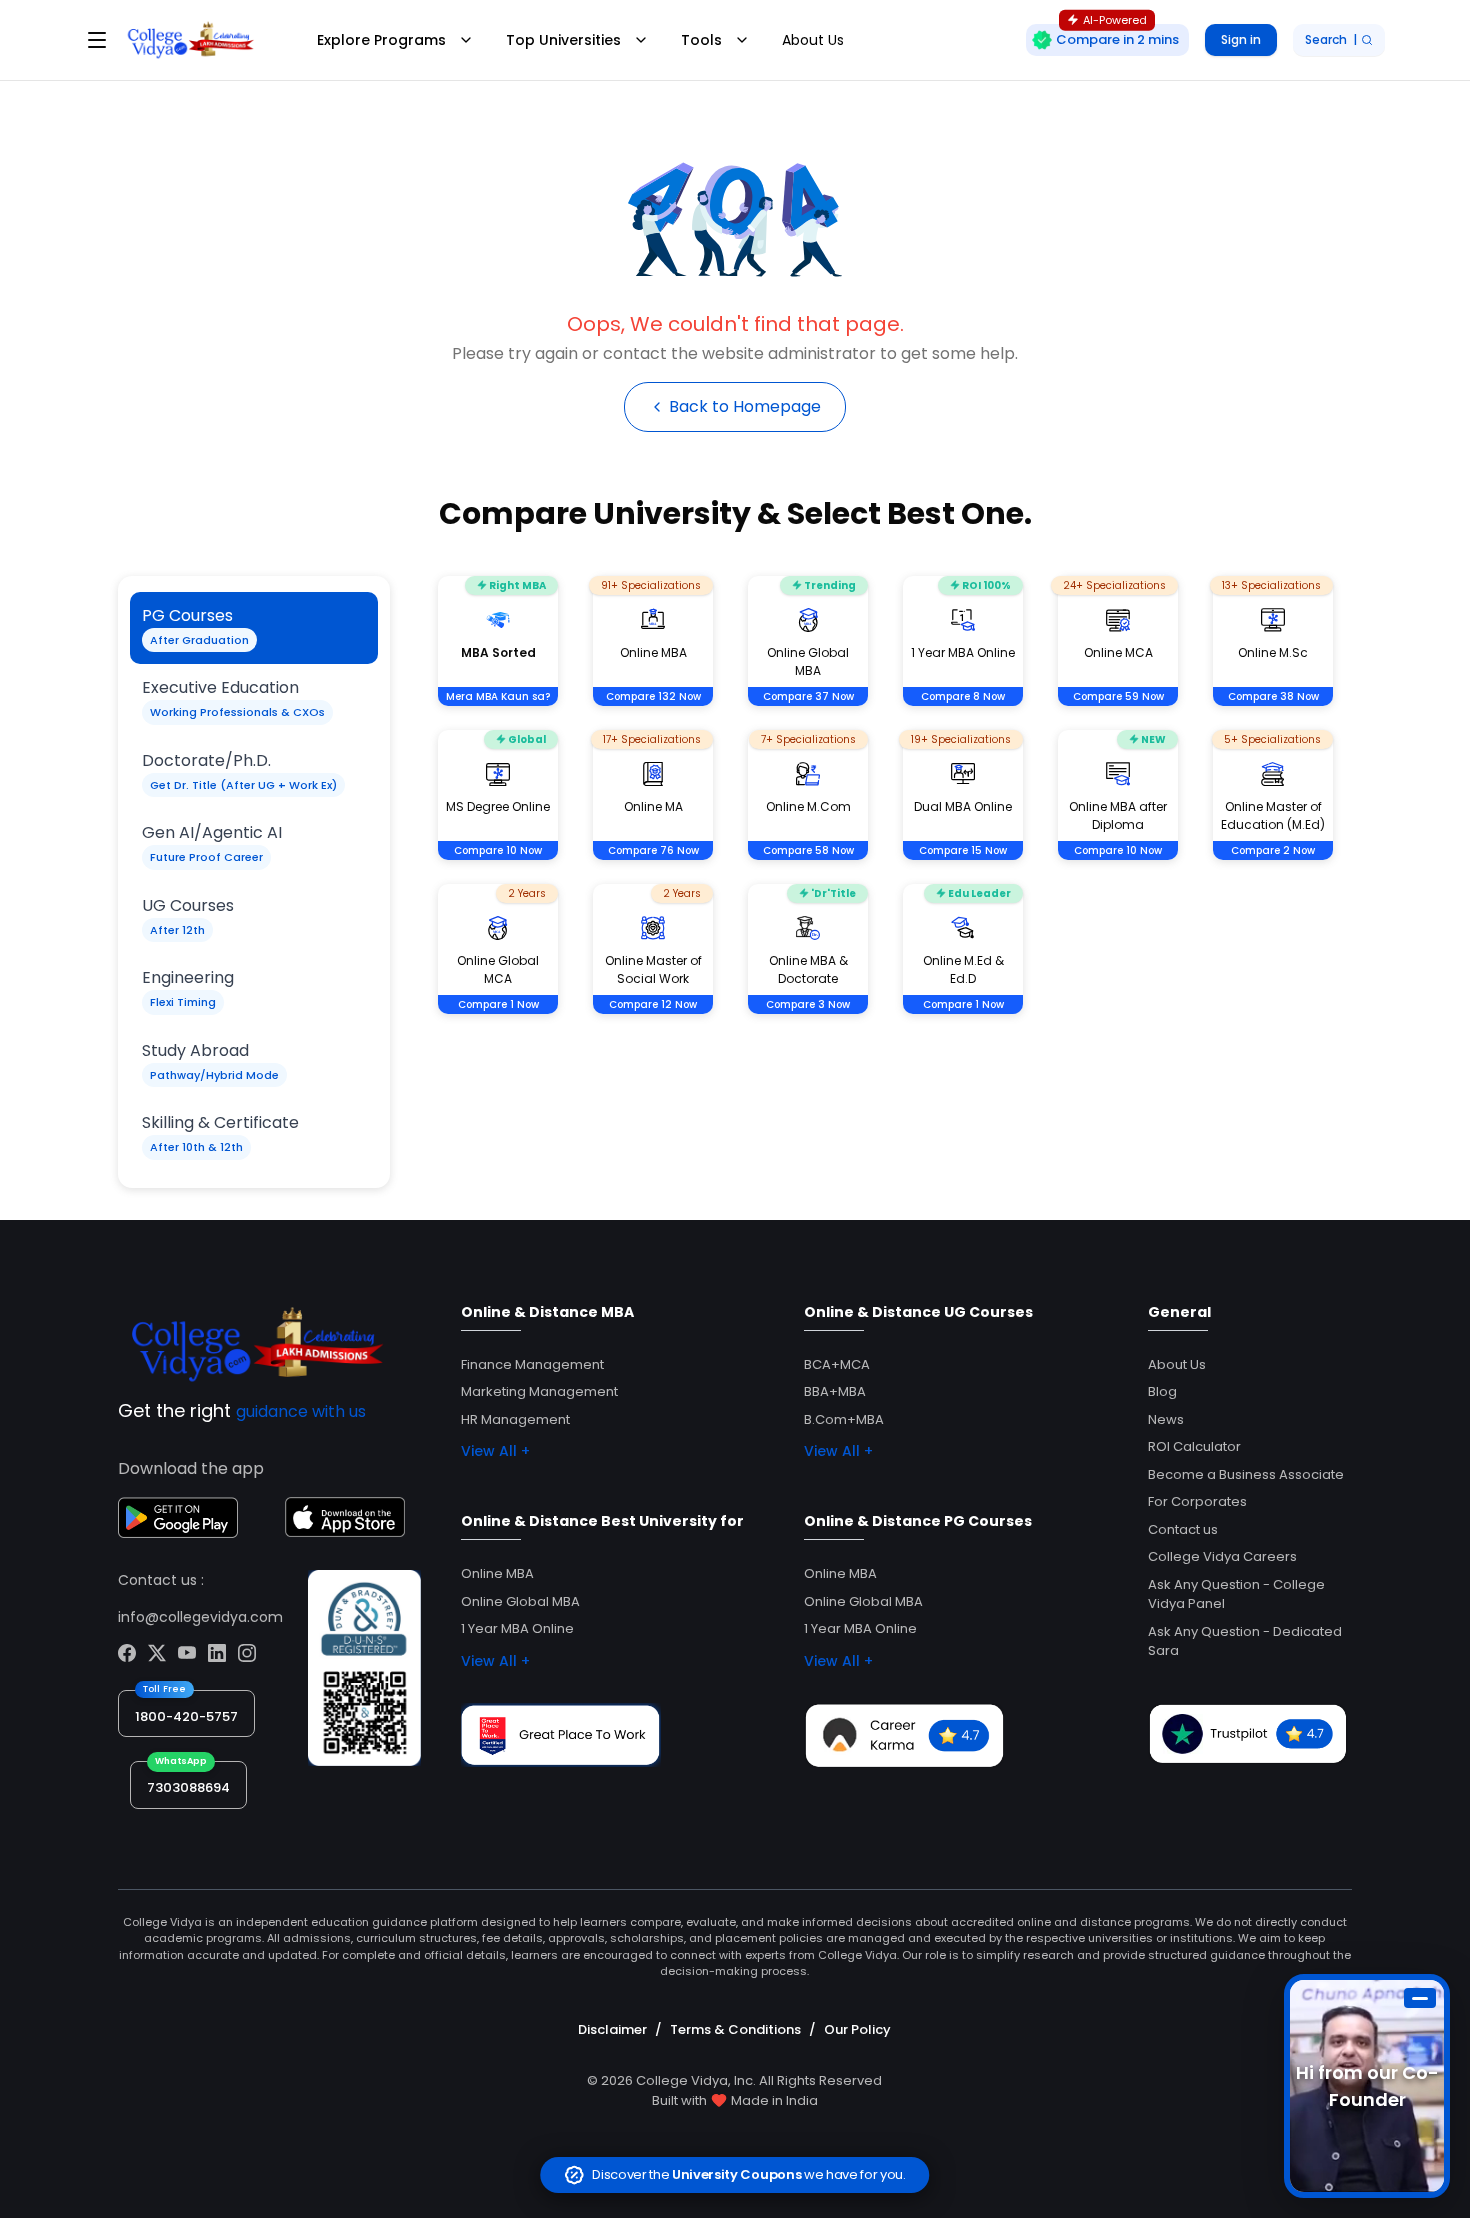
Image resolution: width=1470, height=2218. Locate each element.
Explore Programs (381, 40)
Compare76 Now (653, 850)
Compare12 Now (653, 1004)
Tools (701, 40)
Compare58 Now (808, 850)
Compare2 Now (1273, 850)
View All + (495, 1451)
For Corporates (1197, 1501)
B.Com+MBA (844, 1419)
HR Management (515, 1419)
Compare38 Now (1273, 696)
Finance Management (532, 1364)
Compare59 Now (1118, 696)
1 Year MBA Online (517, 1628)
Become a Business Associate (1246, 1474)
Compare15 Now (963, 850)
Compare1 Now (498, 1004)
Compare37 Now (808, 696)
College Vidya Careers (1222, 1556)
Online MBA (497, 1573)
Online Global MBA (520, 1601)
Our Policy (857, 2029)
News (1166, 1419)
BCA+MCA (837, 1364)
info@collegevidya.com (200, 1617)
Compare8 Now (963, 696)
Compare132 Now (653, 696)
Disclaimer (612, 2029)
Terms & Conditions (735, 2029)
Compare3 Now (808, 1004)
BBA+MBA (835, 1391)
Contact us (1183, 1529)
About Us (813, 40)
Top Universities (563, 40)
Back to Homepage (745, 406)
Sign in (1241, 39)
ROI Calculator (1194, 1446)
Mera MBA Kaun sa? (498, 696)
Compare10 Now (498, 850)
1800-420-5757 (186, 1716)
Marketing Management (539, 1391)
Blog (1162, 1391)
